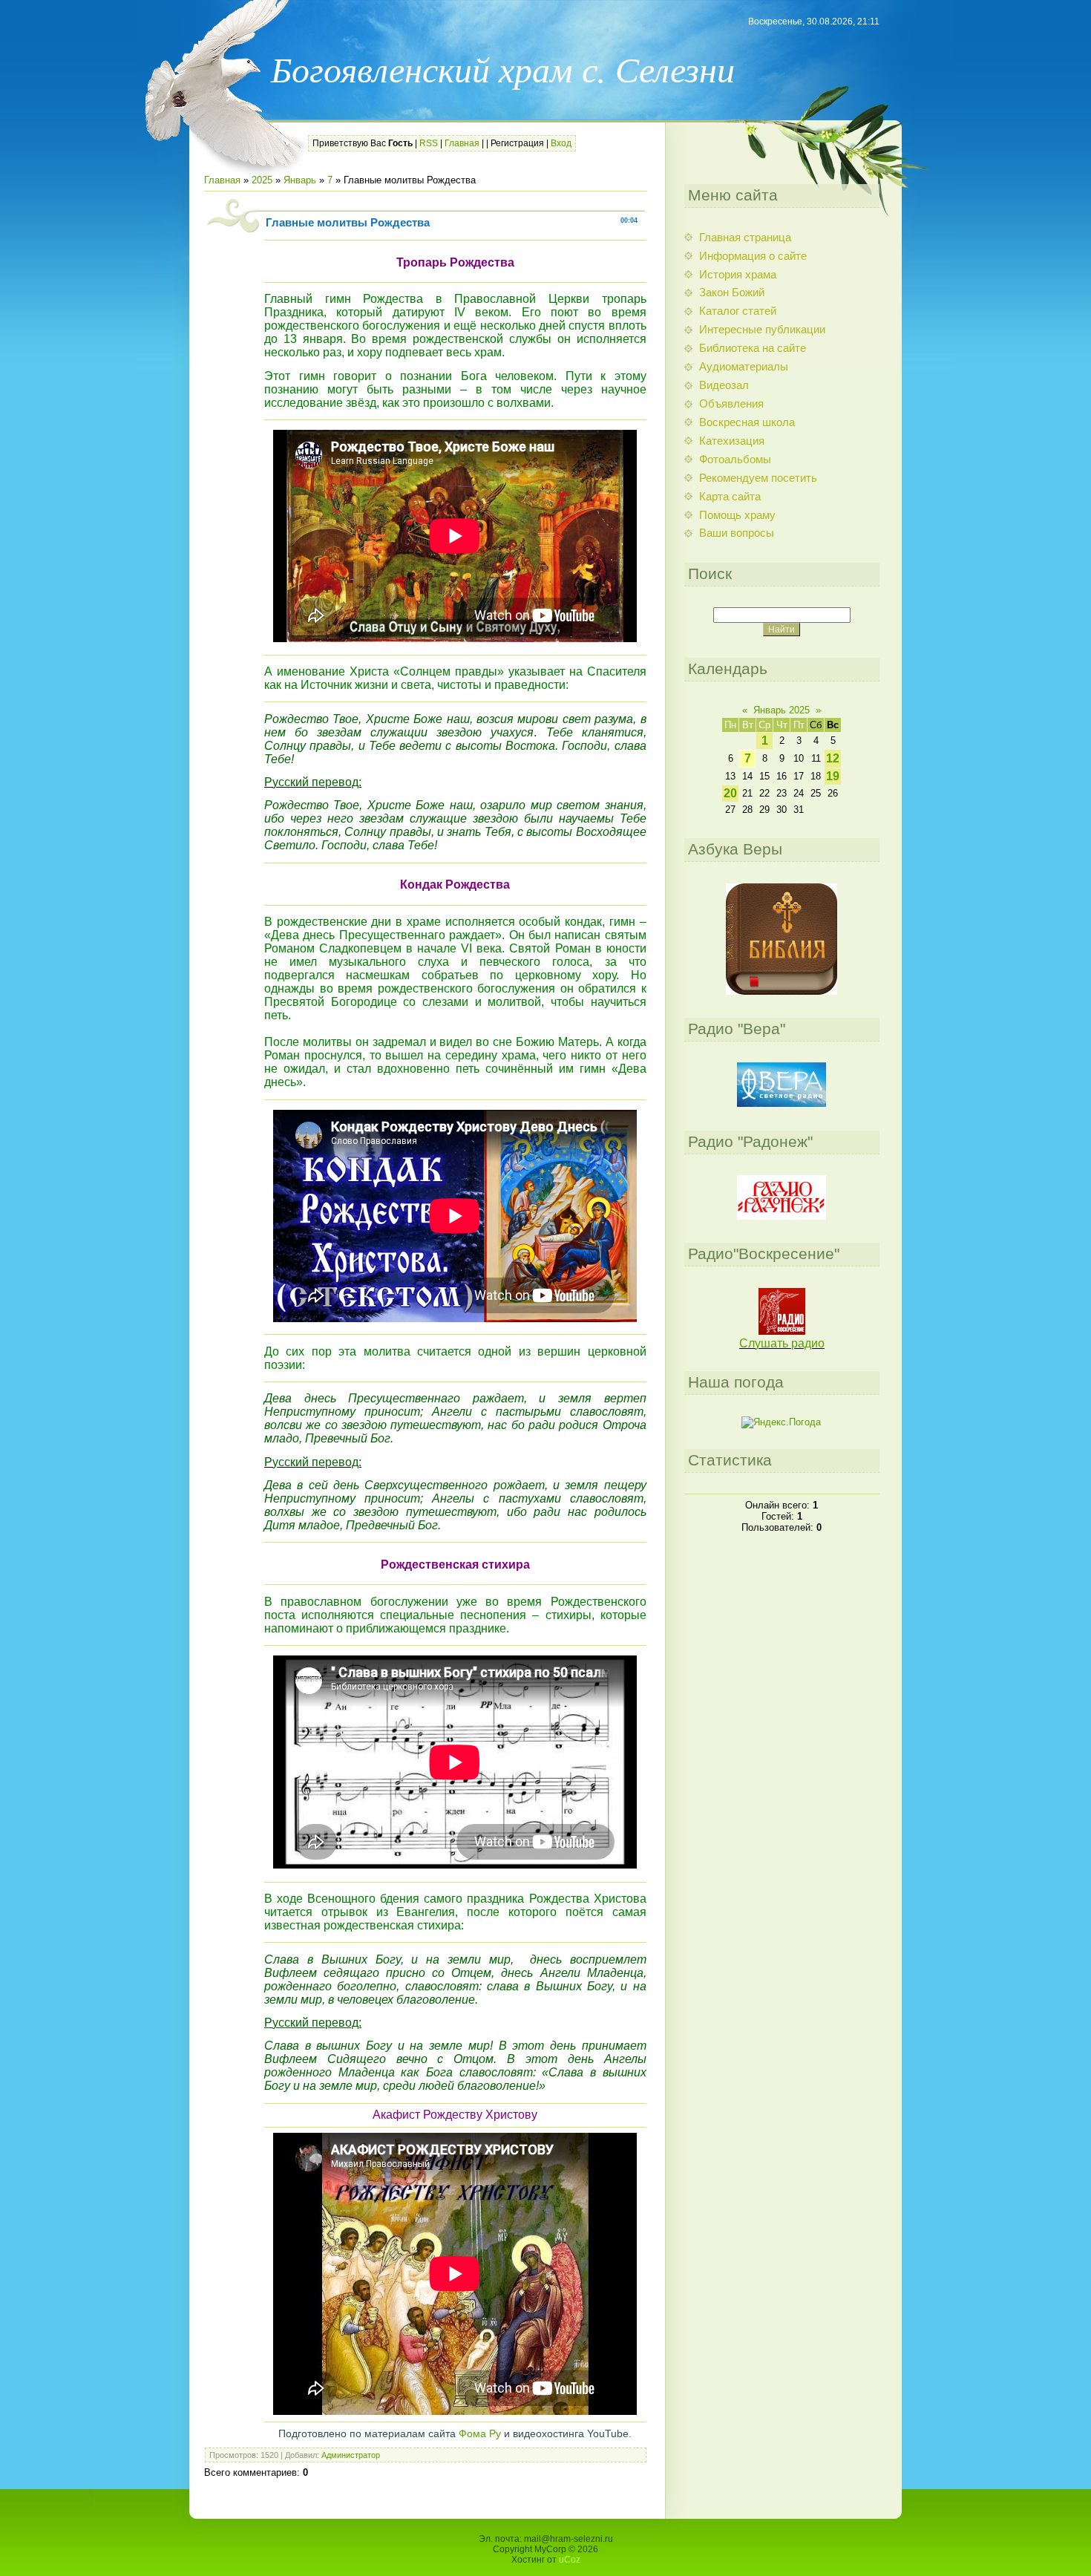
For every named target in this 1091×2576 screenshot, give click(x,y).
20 (730, 793)
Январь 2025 (782, 710)
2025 (262, 180)
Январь (300, 180)
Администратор (351, 2455)
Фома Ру (480, 2433)
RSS (429, 143)
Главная (462, 143)
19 (833, 776)
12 (833, 758)
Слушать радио (782, 1343)
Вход (561, 143)
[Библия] (782, 991)
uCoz (570, 2560)
